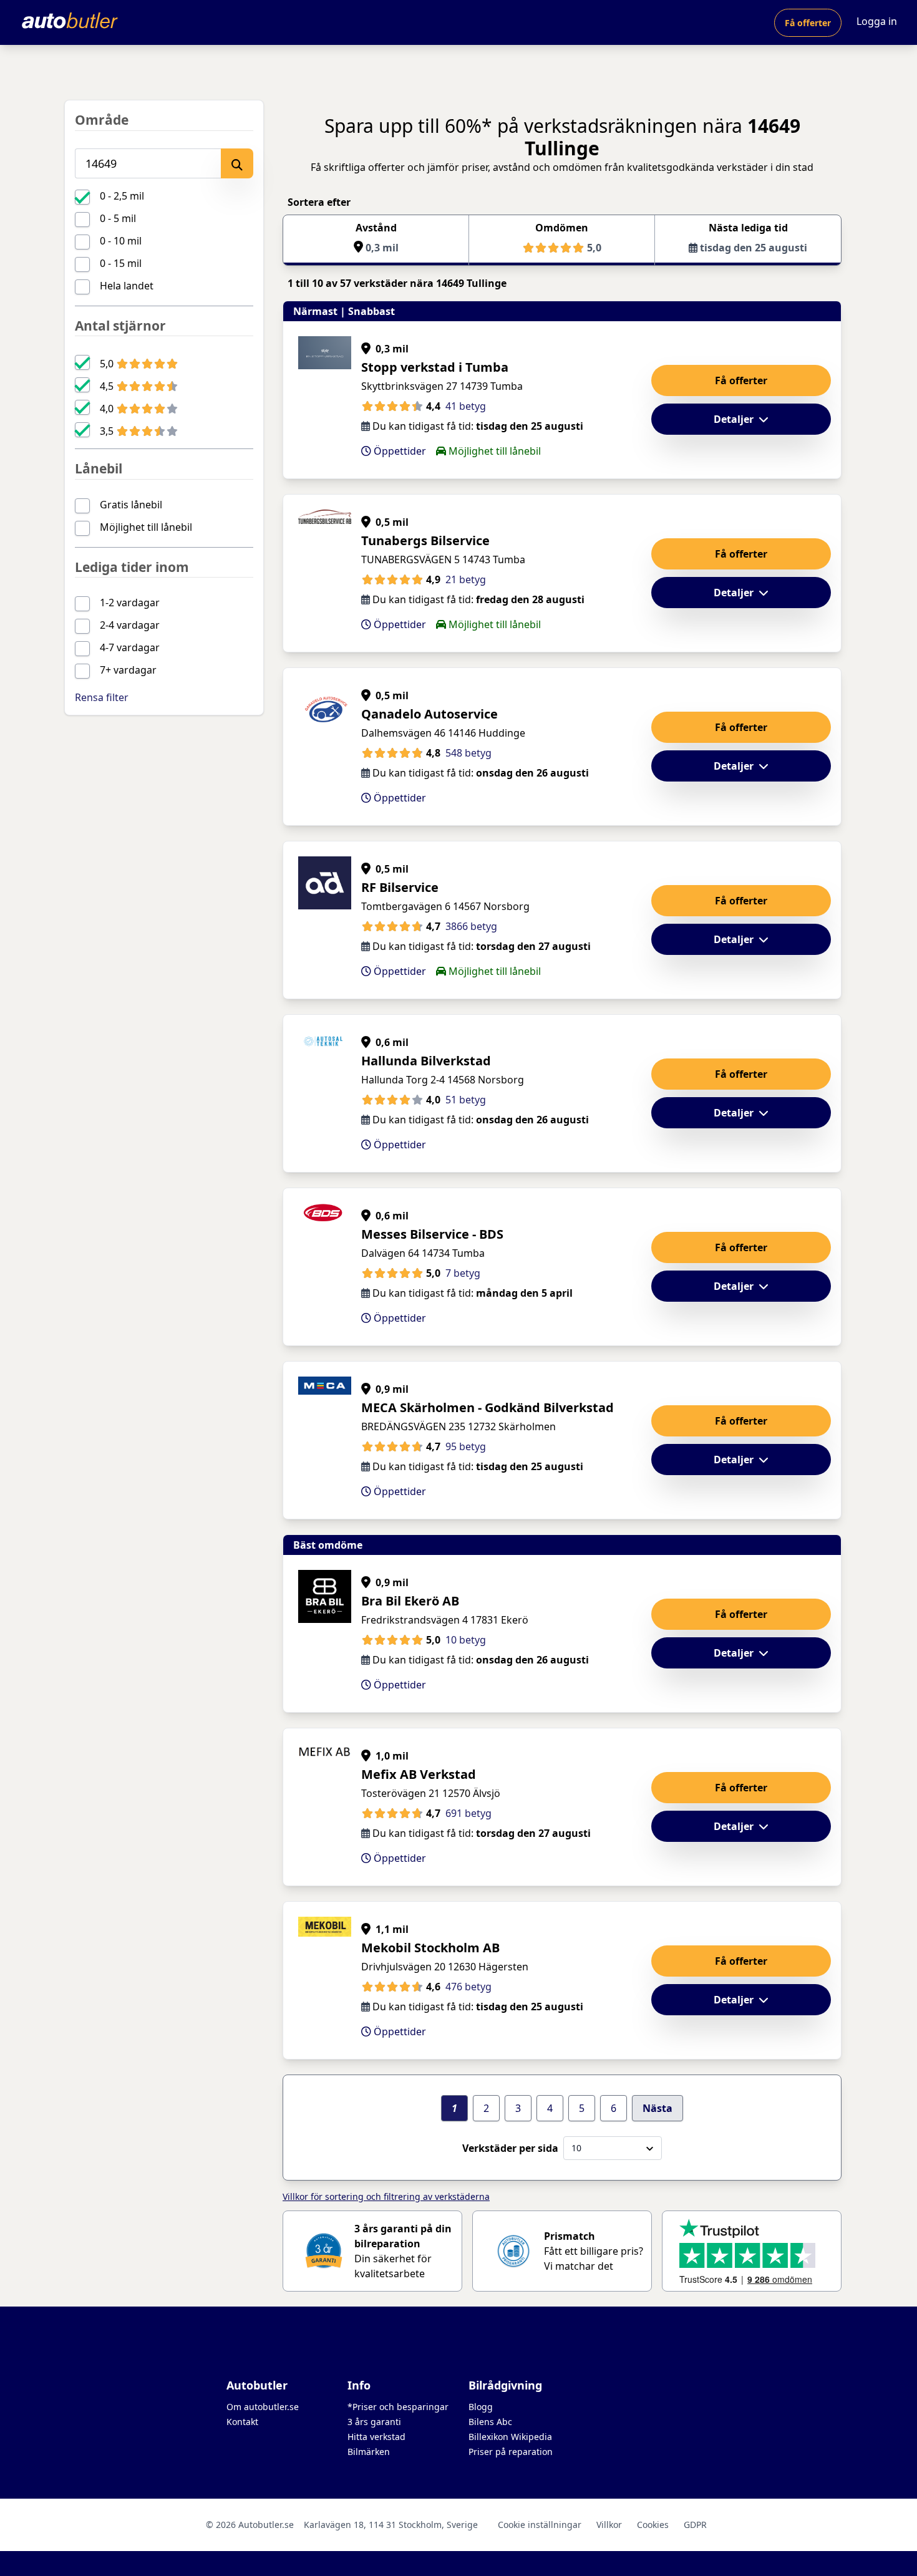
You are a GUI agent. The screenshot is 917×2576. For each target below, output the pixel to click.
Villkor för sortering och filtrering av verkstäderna (386, 2196)
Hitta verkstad (376, 2437)
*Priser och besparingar (398, 2407)
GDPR (695, 2525)
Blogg (481, 2407)
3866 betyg (471, 926)
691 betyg (468, 1813)
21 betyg (466, 579)
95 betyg (466, 1446)
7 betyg (463, 1273)
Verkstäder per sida (510, 2148)
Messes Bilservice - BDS (432, 1234)
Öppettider (399, 451)
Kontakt (242, 2422)
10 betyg (466, 1640)
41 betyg (466, 406)
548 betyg (468, 753)
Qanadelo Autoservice (429, 714)
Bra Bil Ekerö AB (410, 1601)
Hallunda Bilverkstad (426, 1061)
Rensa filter (102, 697)
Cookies (653, 2525)
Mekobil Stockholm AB (430, 1948)
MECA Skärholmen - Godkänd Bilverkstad (488, 1407)
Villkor (609, 2525)
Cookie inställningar (540, 2525)
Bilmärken (369, 2452)
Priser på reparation (511, 2452)
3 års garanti (374, 2422)
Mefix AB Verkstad (419, 1774)
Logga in (877, 21)
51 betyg (466, 1100)
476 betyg (468, 1987)
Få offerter (808, 23)
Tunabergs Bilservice (425, 540)
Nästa (657, 2108)
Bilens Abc (490, 2422)
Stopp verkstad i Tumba (435, 367)
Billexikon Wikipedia (510, 2437)
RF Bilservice (400, 887)
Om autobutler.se (263, 2407)
